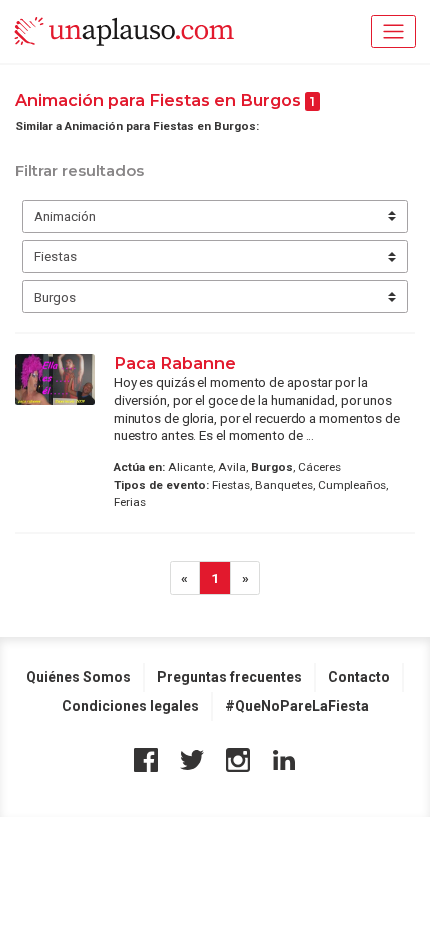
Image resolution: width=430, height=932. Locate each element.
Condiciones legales (130, 706)
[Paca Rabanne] (55, 379)
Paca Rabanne (175, 363)
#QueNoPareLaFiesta (297, 706)
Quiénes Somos (78, 677)
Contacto (359, 677)
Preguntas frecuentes (229, 677)
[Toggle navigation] (393, 31)
